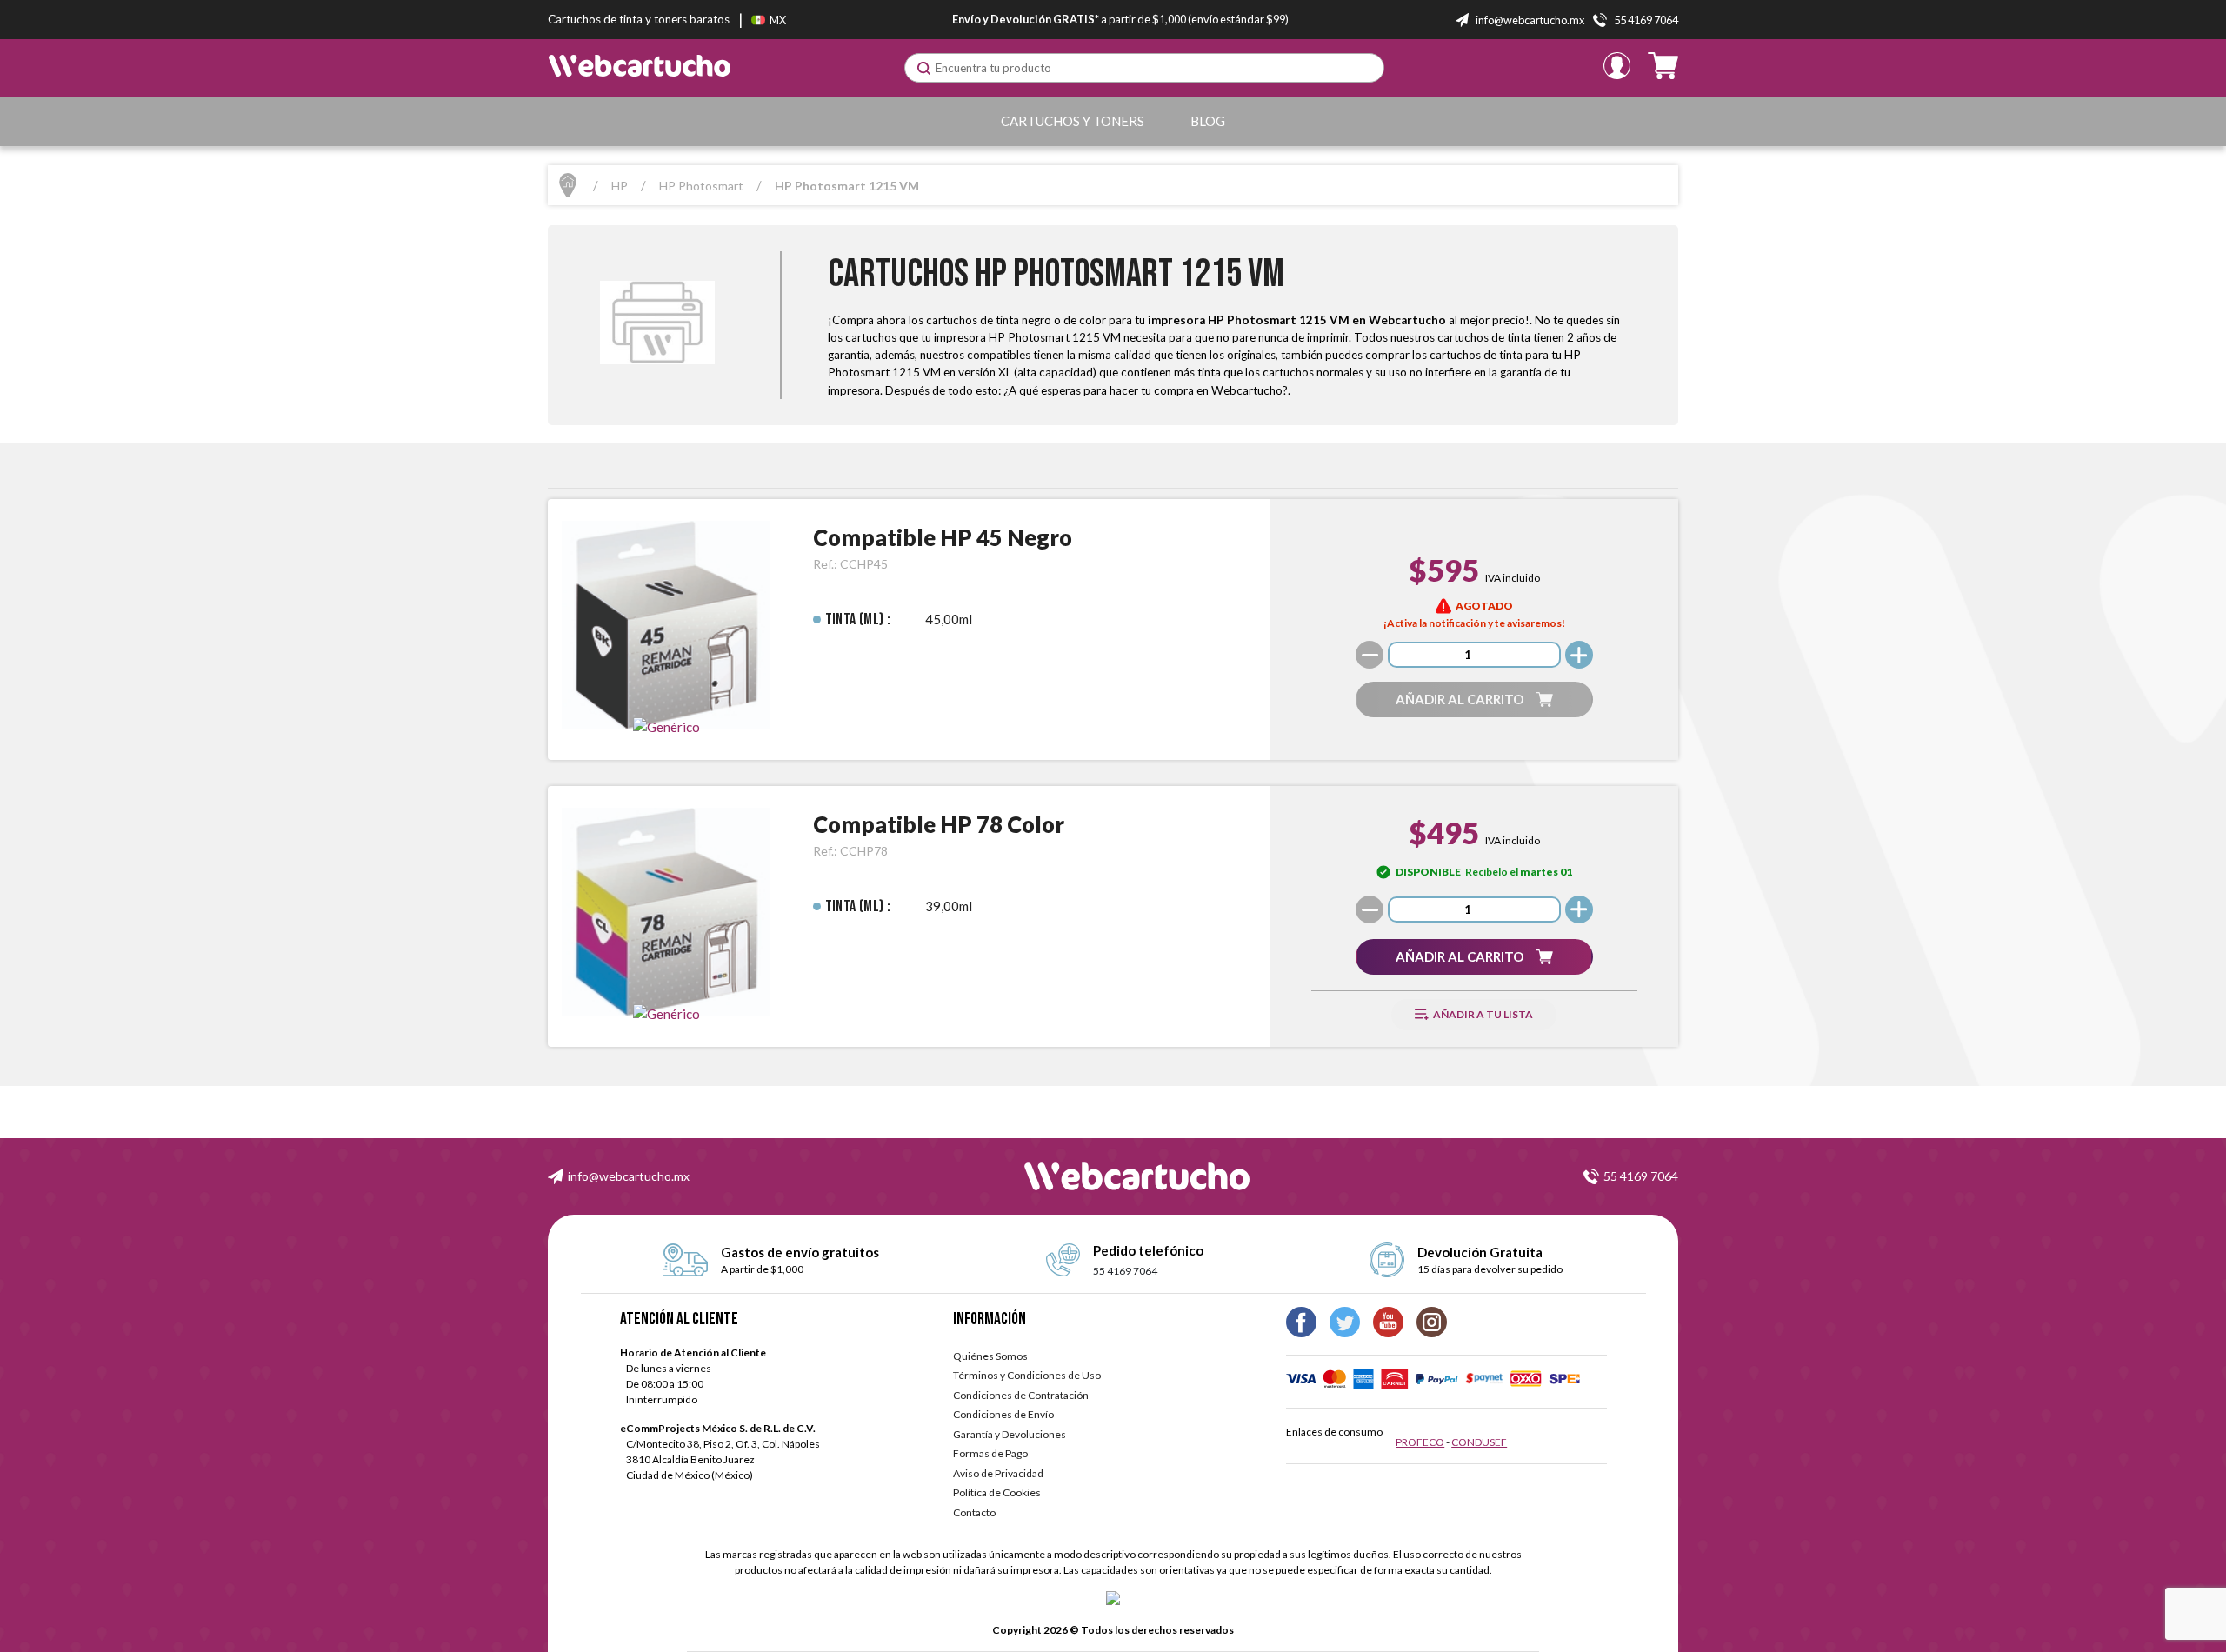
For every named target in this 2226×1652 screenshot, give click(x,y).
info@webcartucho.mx (629, 1176)
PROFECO (1420, 1442)
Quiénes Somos (990, 1356)
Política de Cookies (997, 1492)
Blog (1208, 121)
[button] (1474, 699)
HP (620, 186)
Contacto (974, 1512)
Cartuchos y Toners (1073, 121)
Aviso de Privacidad (998, 1473)
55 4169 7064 (1641, 1176)
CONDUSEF (1479, 1442)
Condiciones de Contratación (1021, 1395)
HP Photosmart (701, 186)
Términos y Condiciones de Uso (1027, 1375)
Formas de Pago (990, 1453)
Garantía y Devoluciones (1010, 1434)
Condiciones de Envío (1003, 1414)
